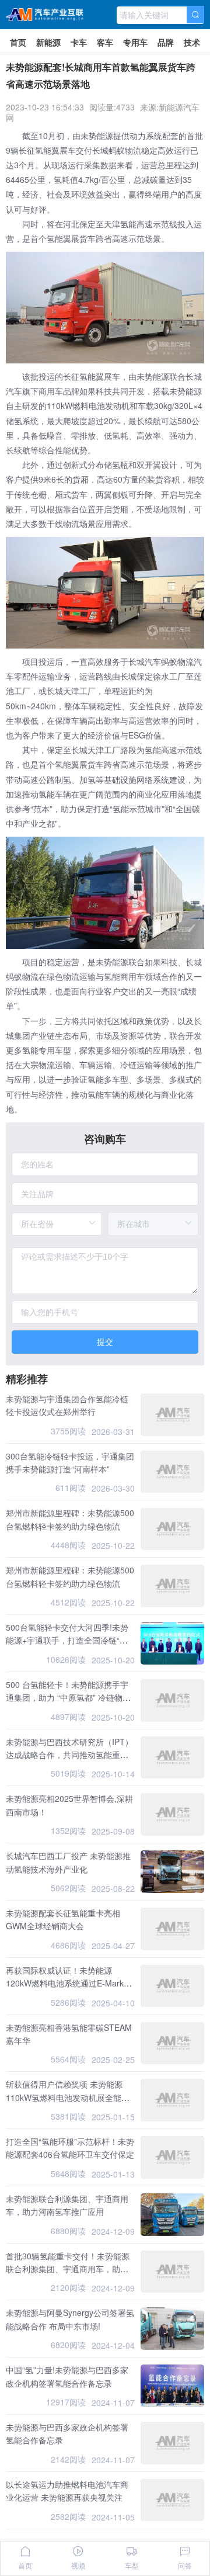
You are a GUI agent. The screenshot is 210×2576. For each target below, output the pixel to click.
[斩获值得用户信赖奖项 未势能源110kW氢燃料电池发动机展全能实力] (172, 2100)
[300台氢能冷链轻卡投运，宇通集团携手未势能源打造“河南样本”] (172, 1472)
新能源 (48, 42)
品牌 (166, 42)
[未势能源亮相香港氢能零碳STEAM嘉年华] (172, 2043)
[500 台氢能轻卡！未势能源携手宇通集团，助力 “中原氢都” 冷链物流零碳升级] (172, 1700)
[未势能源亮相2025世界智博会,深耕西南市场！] (172, 1814)
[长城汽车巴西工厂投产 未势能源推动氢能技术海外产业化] (172, 1872)
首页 (18, 42)
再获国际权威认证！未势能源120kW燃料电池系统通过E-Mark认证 (69, 1983)
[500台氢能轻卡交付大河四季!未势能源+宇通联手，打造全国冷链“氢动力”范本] (172, 1643)
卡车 (79, 42)
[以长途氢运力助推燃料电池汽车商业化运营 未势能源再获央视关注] (172, 2500)
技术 (192, 42)
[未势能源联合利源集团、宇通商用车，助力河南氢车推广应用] (172, 2215)
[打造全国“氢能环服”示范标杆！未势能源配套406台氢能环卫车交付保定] (172, 2157)
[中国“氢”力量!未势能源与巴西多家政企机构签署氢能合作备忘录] (172, 2386)
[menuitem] (18, 41)
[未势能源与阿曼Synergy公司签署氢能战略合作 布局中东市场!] (172, 2329)
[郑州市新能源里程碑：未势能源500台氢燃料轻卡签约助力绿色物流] (172, 1529)
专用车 (135, 42)
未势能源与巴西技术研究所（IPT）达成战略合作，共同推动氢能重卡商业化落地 (69, 1755)
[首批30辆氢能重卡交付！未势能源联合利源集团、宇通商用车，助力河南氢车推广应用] (172, 2272)
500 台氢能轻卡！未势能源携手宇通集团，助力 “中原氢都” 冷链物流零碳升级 (68, 1698)
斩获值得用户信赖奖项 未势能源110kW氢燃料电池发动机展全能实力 (68, 2097)
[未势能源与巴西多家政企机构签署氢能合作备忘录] (172, 2443)
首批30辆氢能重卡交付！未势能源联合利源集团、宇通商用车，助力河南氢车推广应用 (68, 2269)
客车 (105, 42)
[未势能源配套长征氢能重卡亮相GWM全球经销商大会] (172, 1929)
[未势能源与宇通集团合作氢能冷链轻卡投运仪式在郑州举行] (172, 1415)
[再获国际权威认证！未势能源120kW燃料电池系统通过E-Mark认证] (172, 1986)
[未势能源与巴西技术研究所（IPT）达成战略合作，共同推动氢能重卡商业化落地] (172, 1758)
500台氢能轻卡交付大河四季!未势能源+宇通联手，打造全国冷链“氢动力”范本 (67, 1640)
